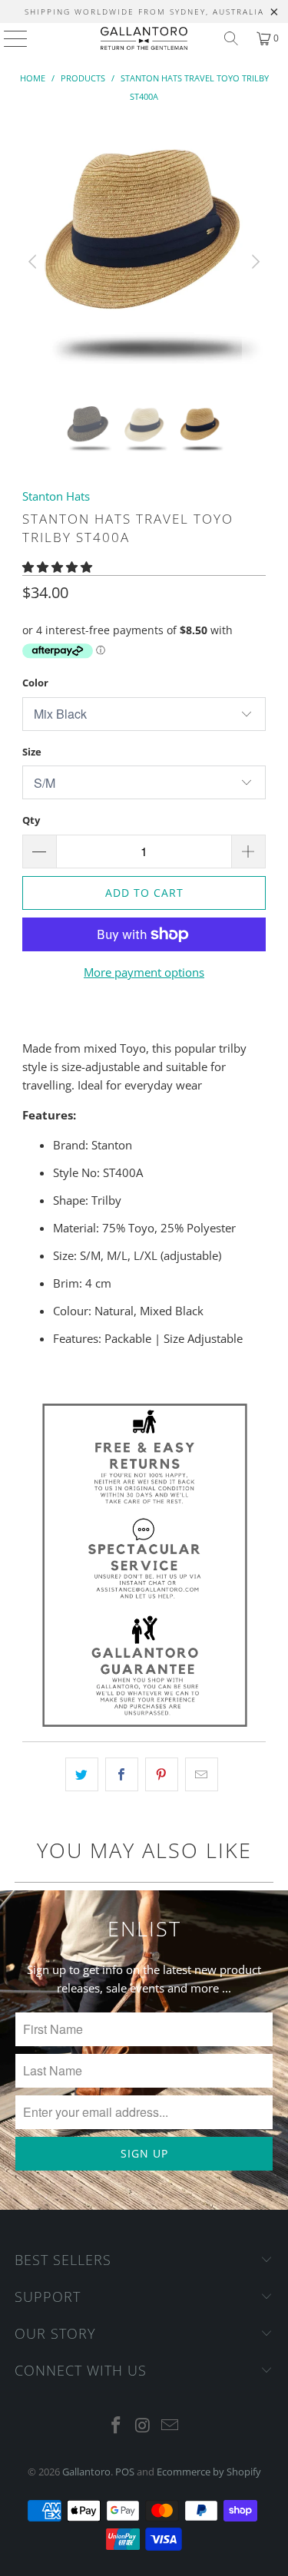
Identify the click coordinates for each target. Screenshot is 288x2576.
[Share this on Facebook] (122, 1774)
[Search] (231, 38)
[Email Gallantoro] (170, 2426)
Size (32, 752)
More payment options (144, 972)
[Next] (254, 262)
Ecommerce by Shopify (209, 2472)
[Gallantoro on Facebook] (117, 2426)
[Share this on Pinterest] (162, 1774)
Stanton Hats (56, 496)
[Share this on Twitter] (82, 1774)
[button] (57, 567)
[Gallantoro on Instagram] (144, 2426)
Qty (31, 820)
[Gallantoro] (144, 38)
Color (35, 683)
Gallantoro (86, 2472)
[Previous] (34, 262)
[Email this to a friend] (202, 1774)
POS (125, 2472)
